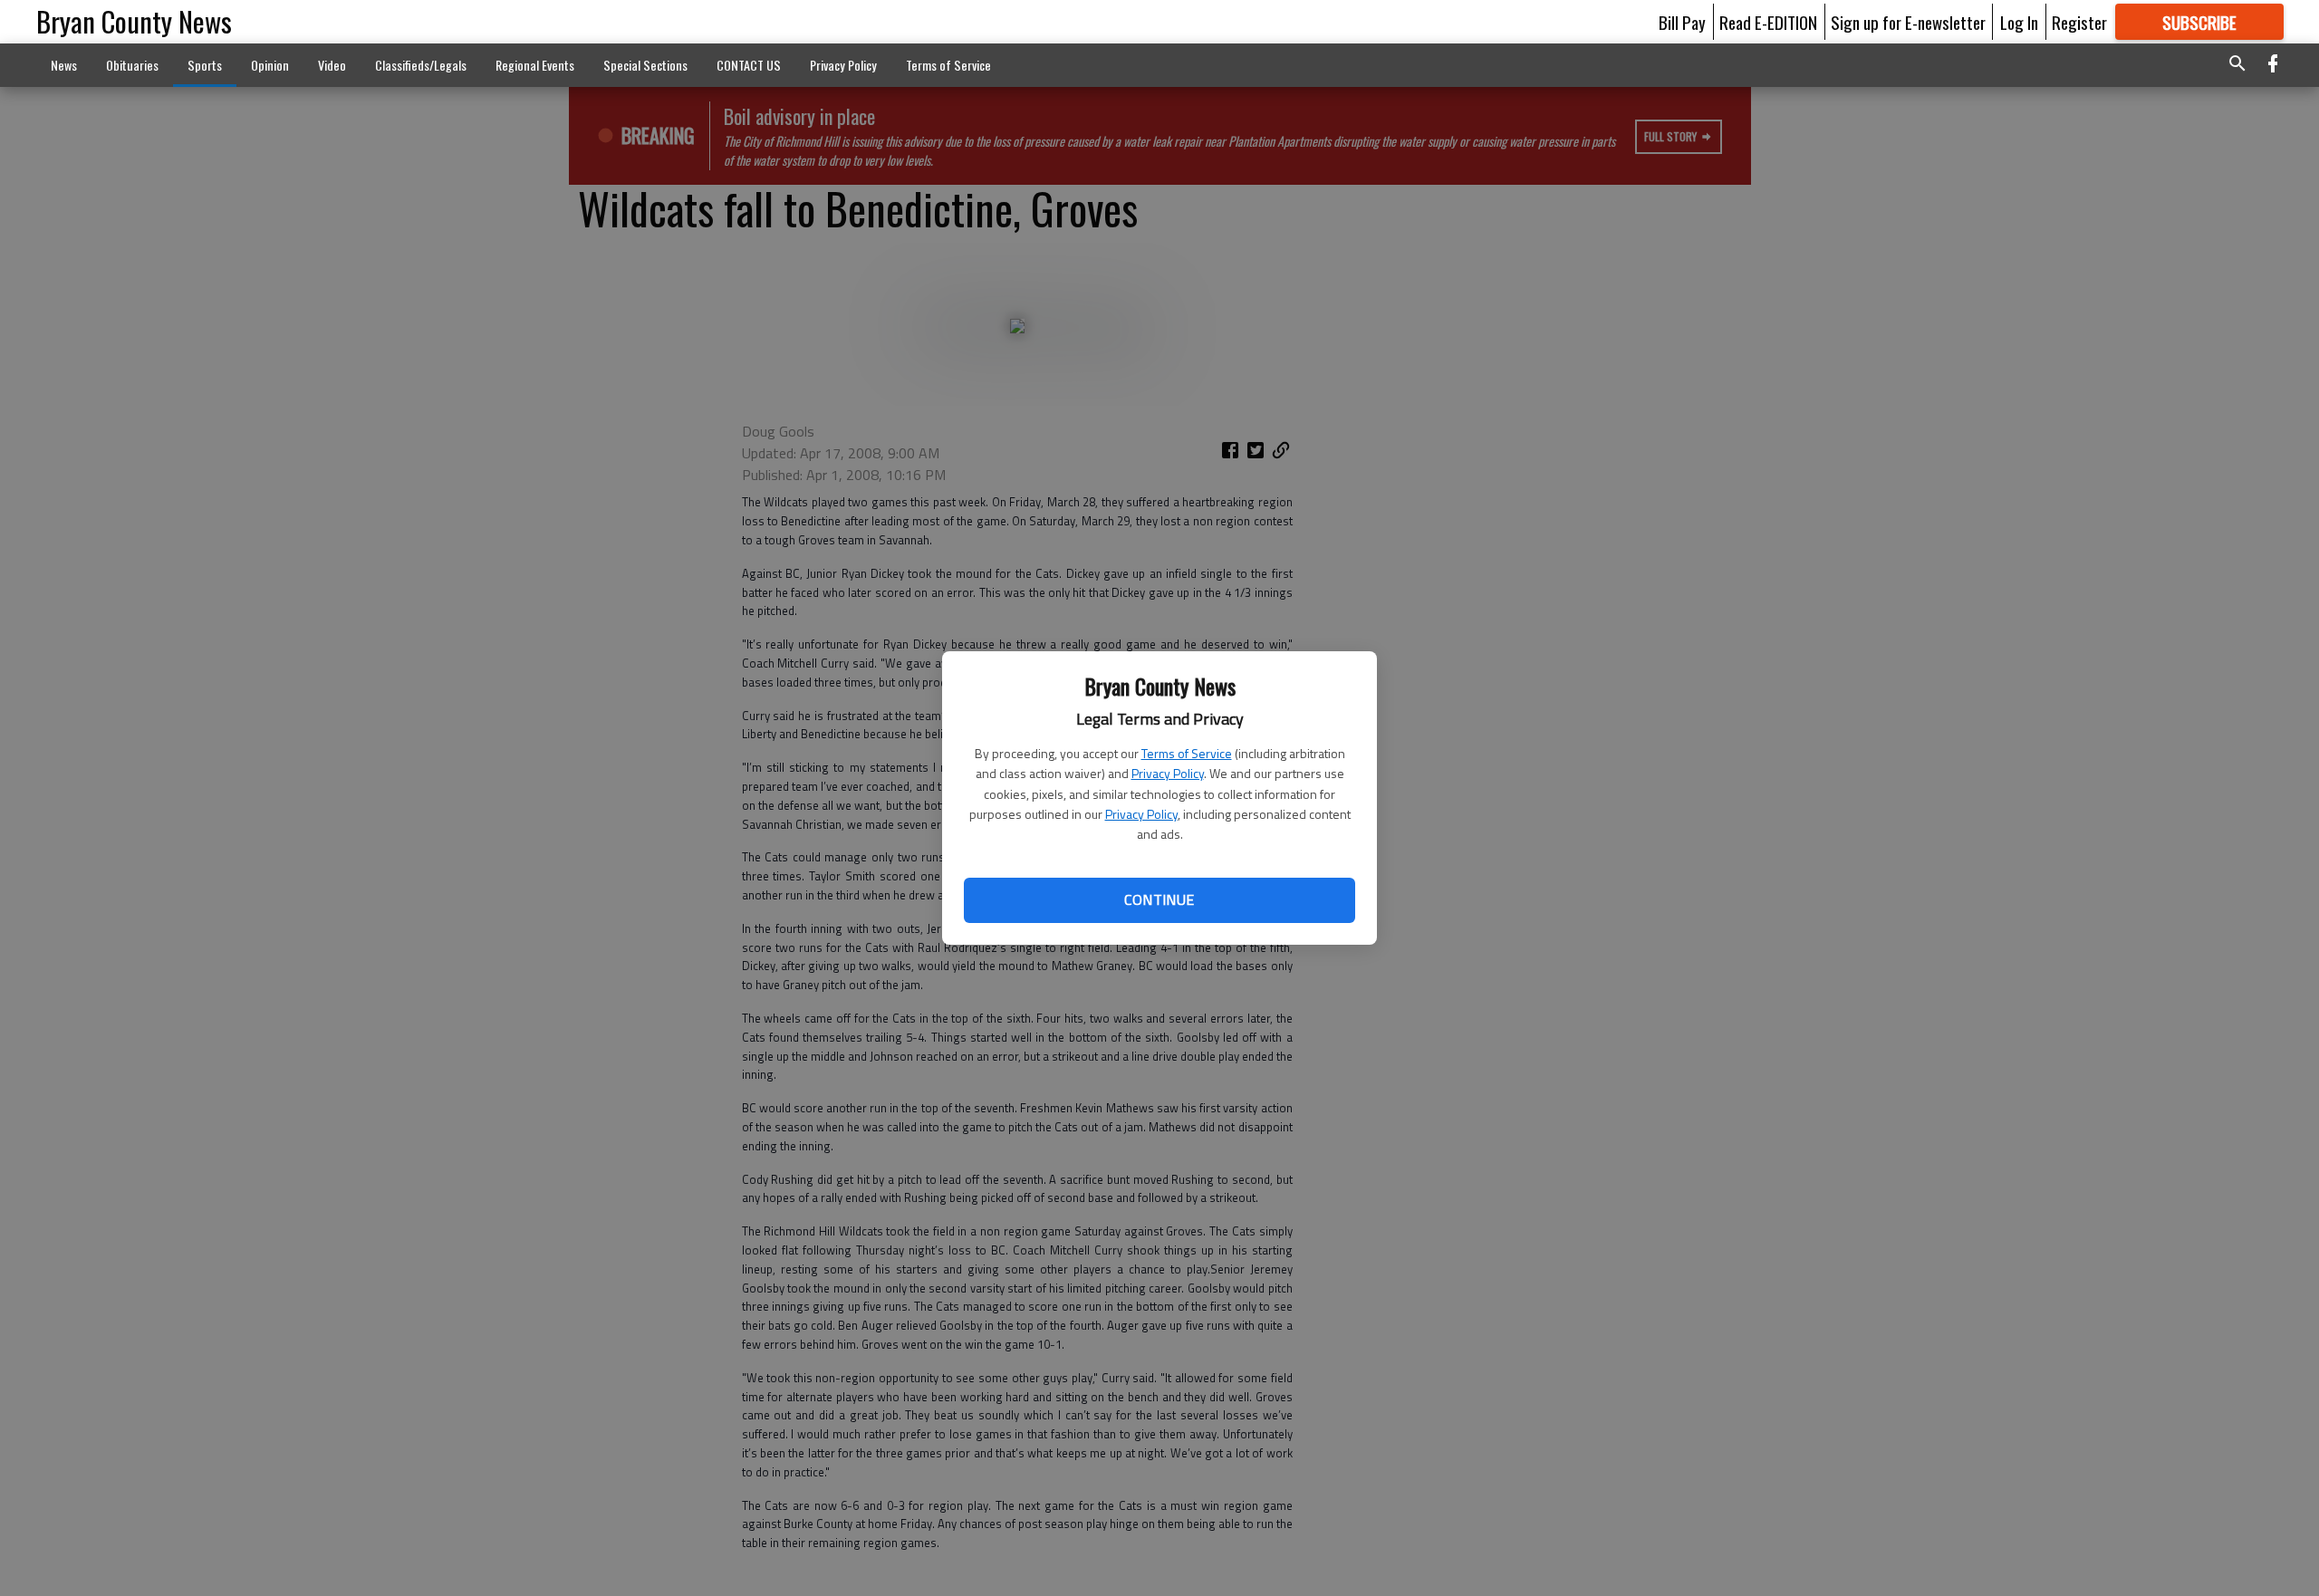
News (64, 65)
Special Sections (645, 65)
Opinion (270, 65)
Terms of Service (1187, 753)
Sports (205, 65)
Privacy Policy (1168, 773)
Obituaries (132, 65)
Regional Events (535, 65)
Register (2079, 22)
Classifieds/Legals (421, 65)
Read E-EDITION (1768, 22)
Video (332, 65)
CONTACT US (749, 65)
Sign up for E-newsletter (1908, 22)
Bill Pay (1682, 22)
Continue (1159, 899)
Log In (2019, 22)
